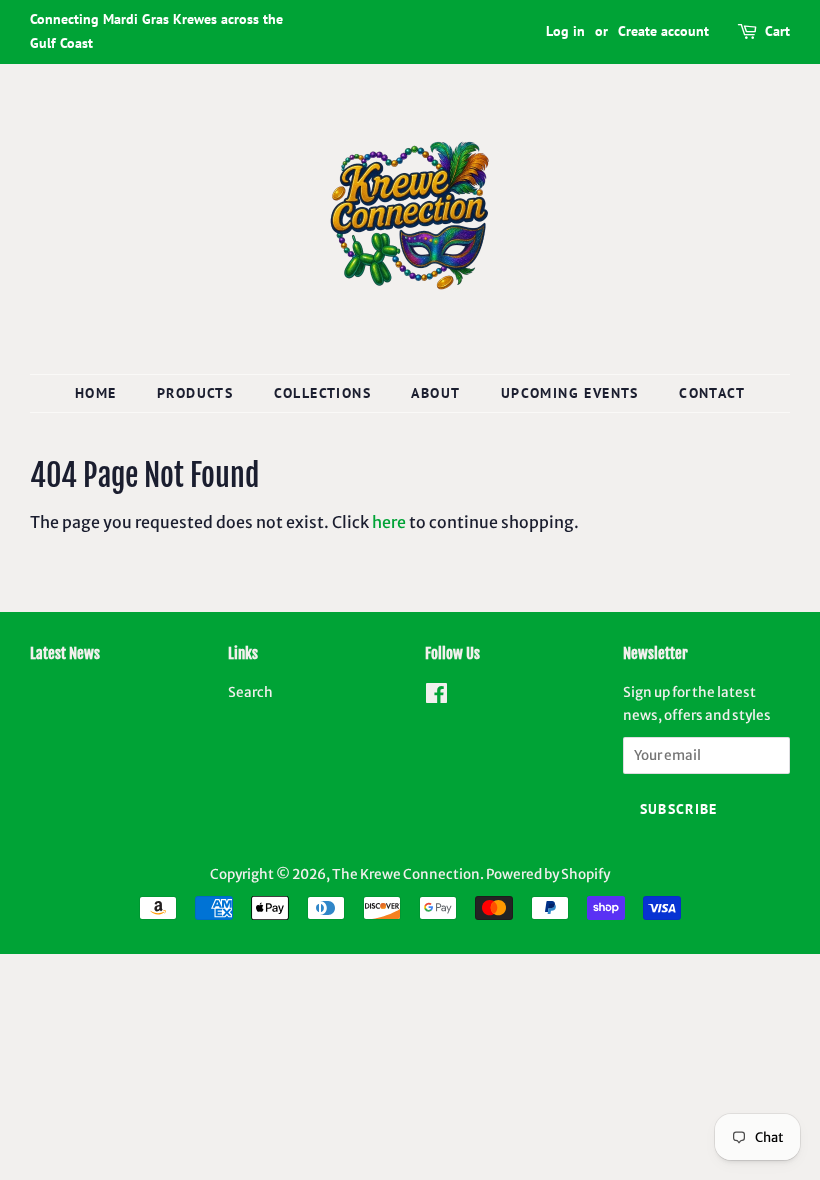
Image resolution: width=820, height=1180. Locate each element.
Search (250, 692)
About (435, 393)
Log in (565, 31)
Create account (663, 31)
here (389, 522)
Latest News (65, 653)
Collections (322, 393)
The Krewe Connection (406, 874)
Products (195, 393)
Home (96, 393)
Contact (712, 393)
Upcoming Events (570, 393)
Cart (777, 31)
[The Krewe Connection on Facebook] (436, 697)
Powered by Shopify (548, 874)
